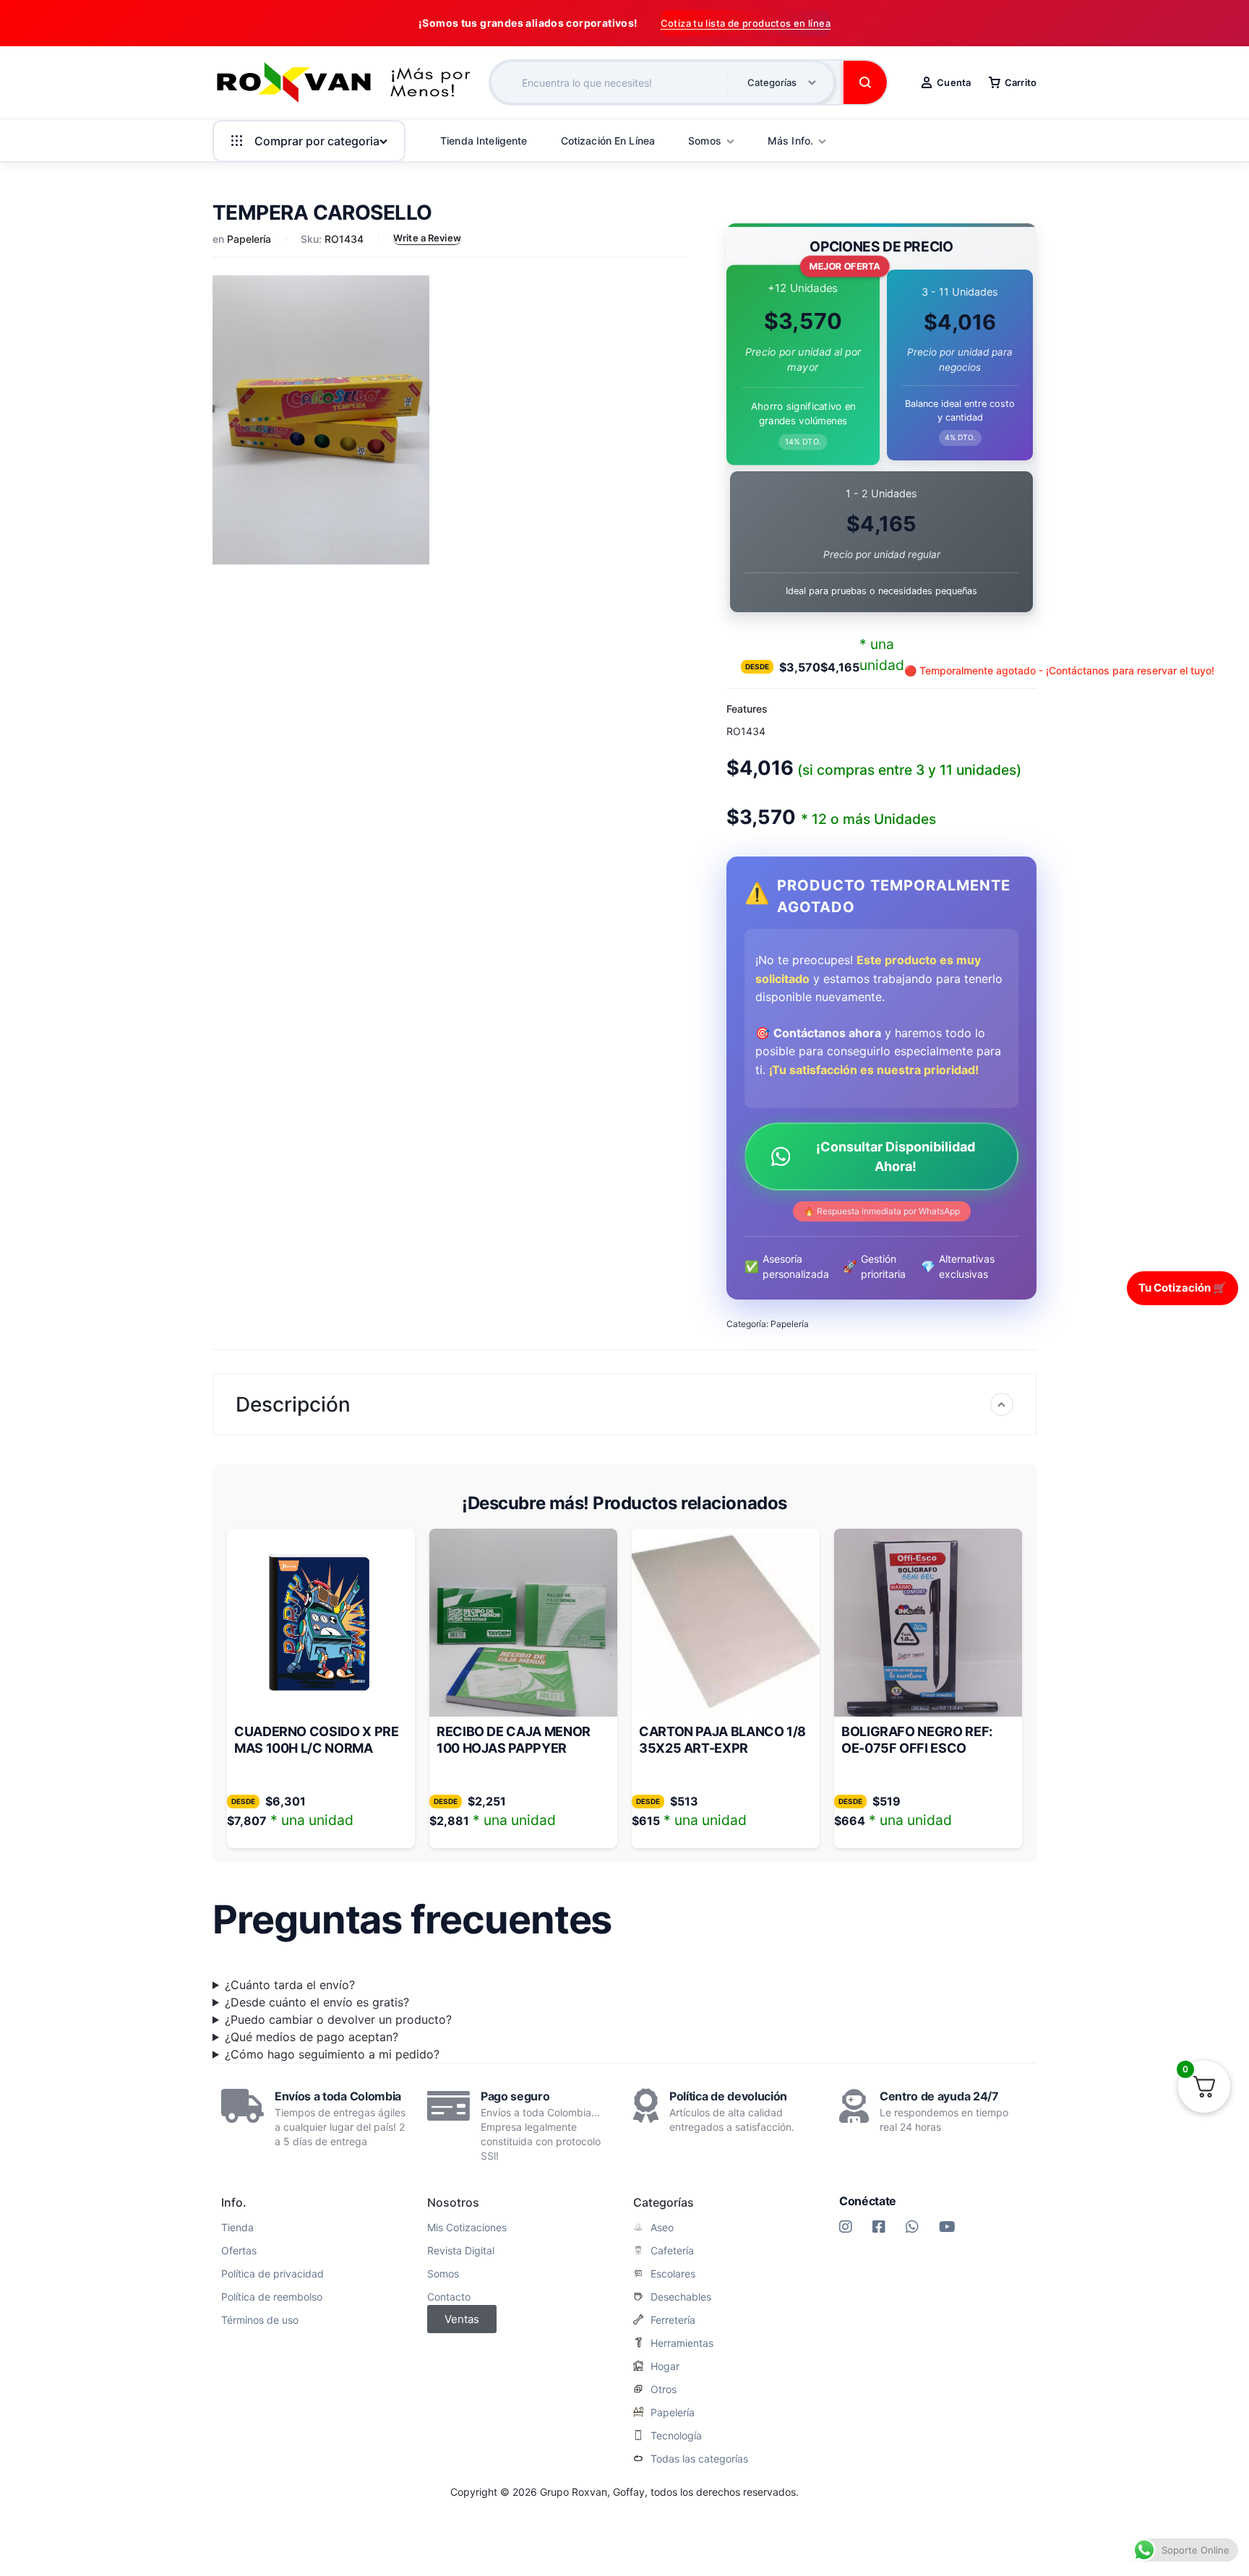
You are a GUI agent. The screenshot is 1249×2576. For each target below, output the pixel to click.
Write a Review (427, 238)
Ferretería (673, 2320)
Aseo (662, 2228)
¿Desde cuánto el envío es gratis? (317, 2002)
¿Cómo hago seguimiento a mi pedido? (332, 2054)
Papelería (249, 239)
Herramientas (682, 2343)
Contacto (449, 2297)
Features (747, 709)
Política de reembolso (272, 2297)
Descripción (293, 1404)
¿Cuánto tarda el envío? (290, 1985)
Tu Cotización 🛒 (1183, 1288)
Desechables (681, 2297)
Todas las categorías (699, 2459)
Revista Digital (461, 2251)
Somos (443, 2274)
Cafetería (672, 2251)
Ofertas (239, 2251)
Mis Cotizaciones (467, 2228)
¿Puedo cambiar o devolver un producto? (338, 2019)
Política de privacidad (272, 2274)
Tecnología (676, 2436)
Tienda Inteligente (484, 141)
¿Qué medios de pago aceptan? (312, 2037)
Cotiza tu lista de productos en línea (746, 23)
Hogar (665, 2366)
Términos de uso (260, 2320)
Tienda (237, 2228)
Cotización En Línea (608, 141)
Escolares (673, 2274)
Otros (664, 2390)
